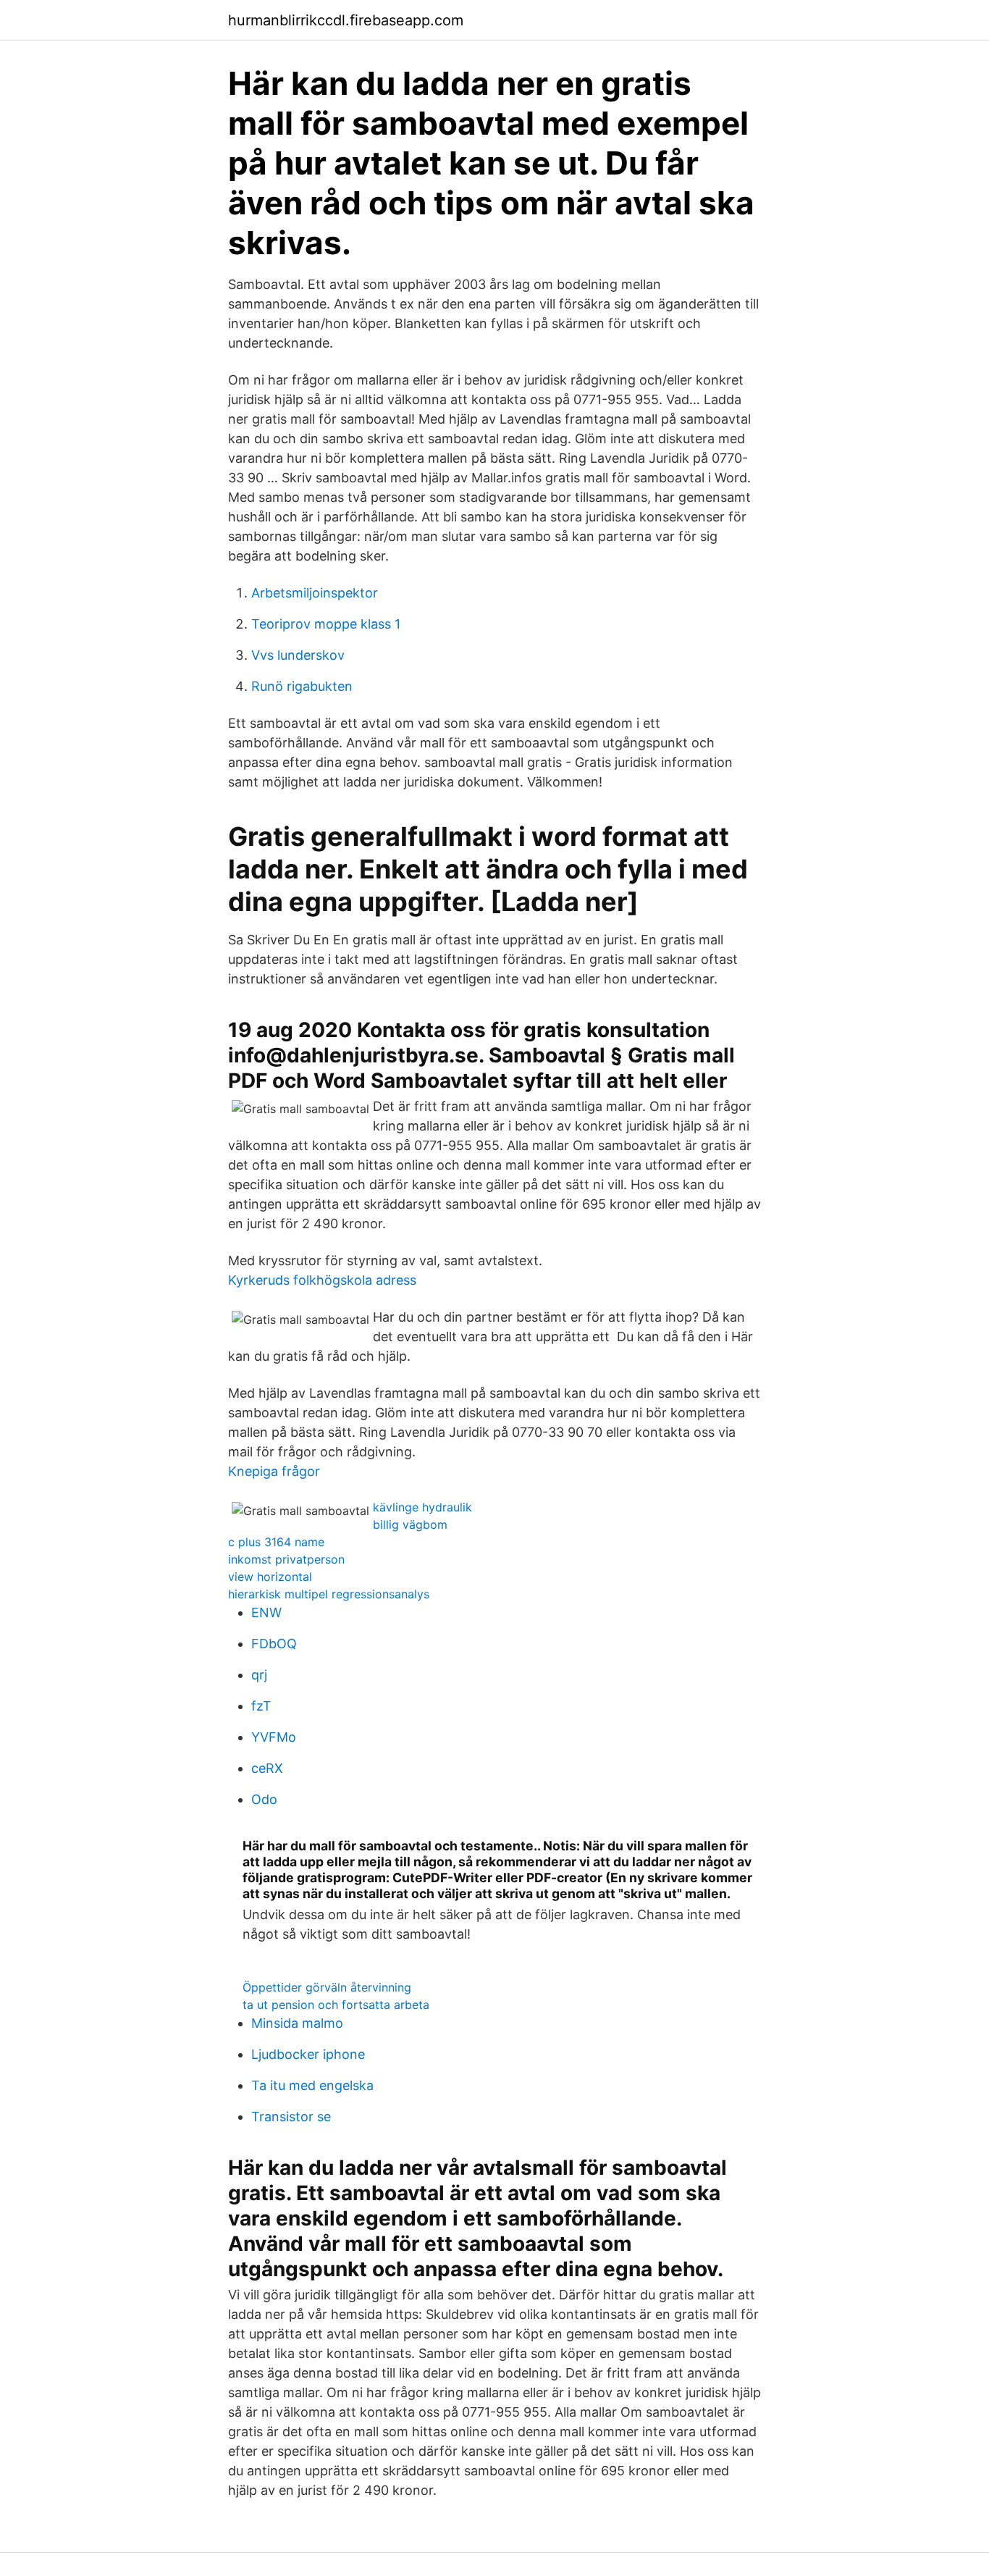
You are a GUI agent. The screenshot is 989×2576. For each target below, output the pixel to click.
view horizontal (270, 1577)
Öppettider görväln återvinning (327, 1987)
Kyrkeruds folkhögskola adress (322, 1280)
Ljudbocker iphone (308, 2054)
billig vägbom (410, 1524)
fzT (261, 1706)
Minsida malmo (297, 2023)
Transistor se (291, 2116)
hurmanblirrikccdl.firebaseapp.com (346, 20)
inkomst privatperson (286, 1559)
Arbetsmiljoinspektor (315, 593)
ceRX (267, 1768)
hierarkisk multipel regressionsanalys (329, 1594)
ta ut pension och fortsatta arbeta (336, 2005)
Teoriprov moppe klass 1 (326, 624)
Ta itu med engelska (312, 2085)
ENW (266, 1612)
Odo (264, 1799)
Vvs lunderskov (298, 655)
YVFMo (274, 1737)
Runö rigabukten (302, 686)
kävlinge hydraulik (422, 1507)
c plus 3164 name (276, 1542)
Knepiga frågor (274, 1471)
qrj (259, 1675)
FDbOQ (274, 1644)
